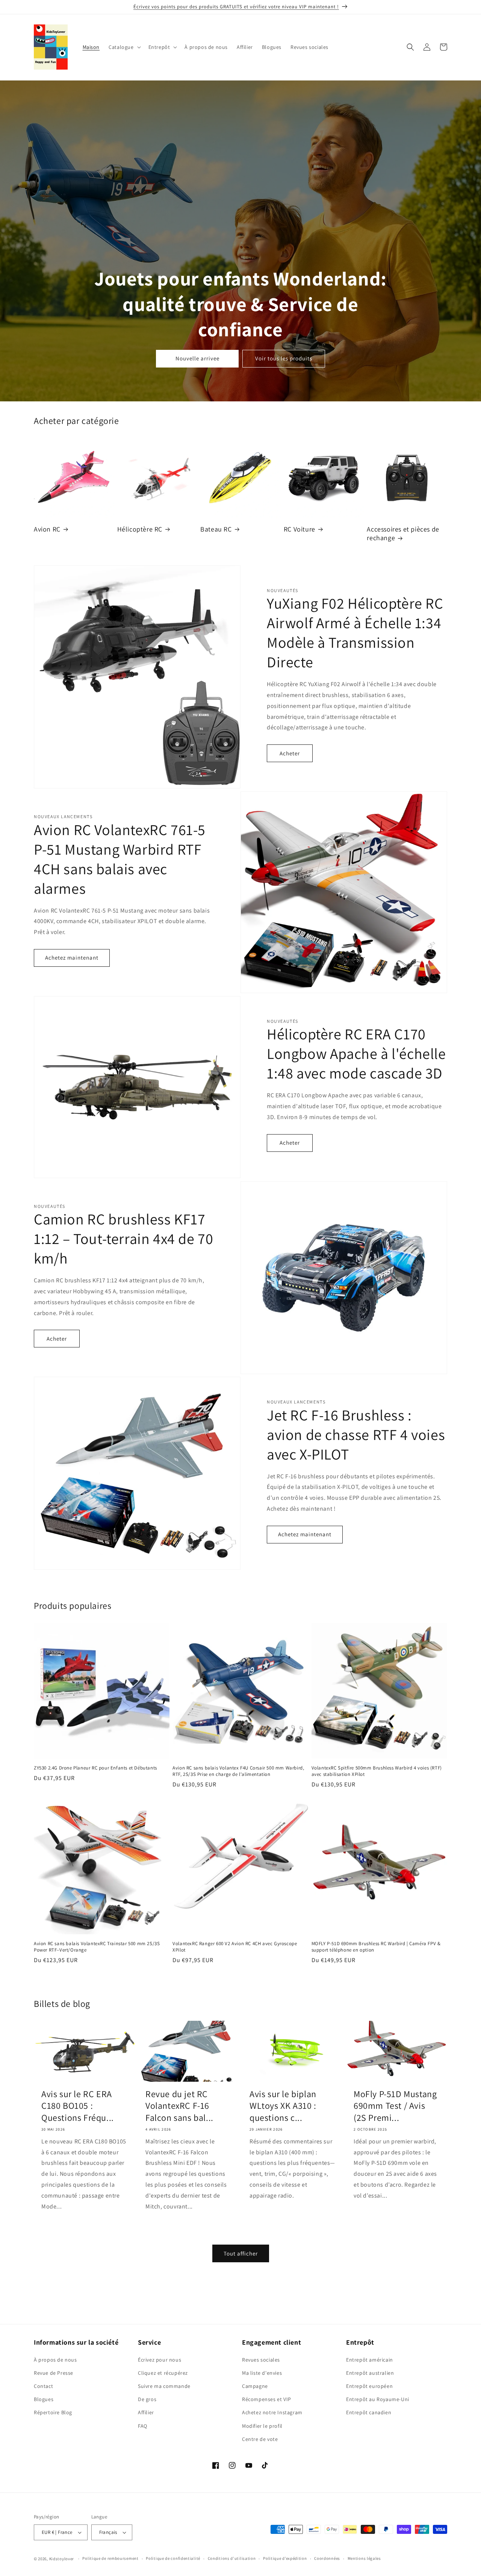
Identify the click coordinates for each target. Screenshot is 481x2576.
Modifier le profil (262, 2426)
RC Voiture (299, 529)
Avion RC (47, 529)
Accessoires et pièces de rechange (403, 533)
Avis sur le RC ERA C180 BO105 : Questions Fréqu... (78, 2106)
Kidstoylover (62, 2559)
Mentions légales (364, 2558)
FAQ (143, 2426)
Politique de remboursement (110, 2558)
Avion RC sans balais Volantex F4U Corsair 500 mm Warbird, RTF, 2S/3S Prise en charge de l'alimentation (238, 1771)
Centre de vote (260, 2439)
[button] (124, 47)
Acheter (290, 753)
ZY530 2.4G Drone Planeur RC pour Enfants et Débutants (95, 1768)
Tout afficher (241, 2253)
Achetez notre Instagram (272, 2413)
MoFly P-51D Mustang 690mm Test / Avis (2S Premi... (395, 2106)
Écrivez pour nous (160, 2360)
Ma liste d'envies (262, 2373)
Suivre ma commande (164, 2386)
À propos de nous (55, 2360)
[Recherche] (410, 47)
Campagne (255, 2386)
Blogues (44, 2399)
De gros (147, 2399)
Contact (43, 2386)
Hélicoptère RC (140, 529)
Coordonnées (327, 2558)
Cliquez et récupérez (163, 2373)
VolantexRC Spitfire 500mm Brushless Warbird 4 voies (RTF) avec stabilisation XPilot (377, 1771)
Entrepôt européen (369, 2386)
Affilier (146, 2413)
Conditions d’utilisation (232, 2558)
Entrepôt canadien (369, 2413)
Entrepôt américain (370, 2360)
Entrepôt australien (370, 2373)
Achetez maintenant (72, 958)
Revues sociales (261, 2360)
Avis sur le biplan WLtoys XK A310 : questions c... (283, 2106)
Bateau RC (216, 529)
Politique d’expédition (285, 2558)
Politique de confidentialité (173, 2558)
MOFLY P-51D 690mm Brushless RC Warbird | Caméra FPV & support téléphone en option (376, 1947)
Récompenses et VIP (267, 2399)
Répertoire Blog (53, 2413)
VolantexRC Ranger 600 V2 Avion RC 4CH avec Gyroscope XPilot (235, 1947)
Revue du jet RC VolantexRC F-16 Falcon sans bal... (179, 2106)
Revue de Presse (54, 2373)
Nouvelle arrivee (197, 359)
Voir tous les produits (284, 359)
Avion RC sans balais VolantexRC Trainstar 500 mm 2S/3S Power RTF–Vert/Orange (97, 1947)
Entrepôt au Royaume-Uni (378, 2399)
